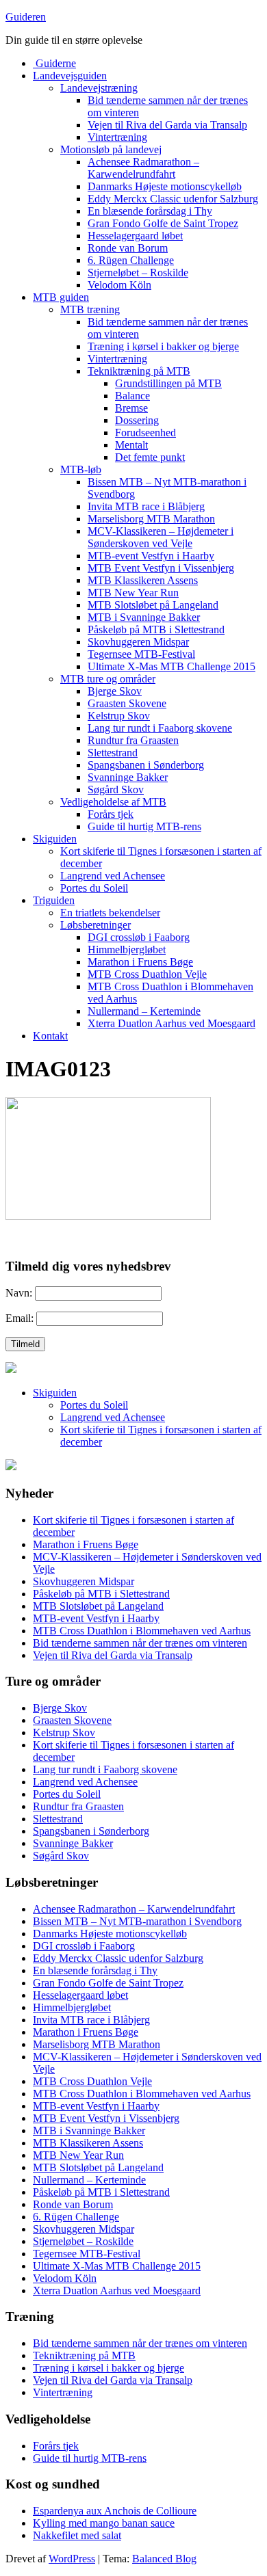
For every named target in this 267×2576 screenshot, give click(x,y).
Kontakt (50, 1036)
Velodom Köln (119, 285)
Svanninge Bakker (128, 777)
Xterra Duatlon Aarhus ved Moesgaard (171, 1023)
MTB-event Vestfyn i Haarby (151, 556)
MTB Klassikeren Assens (143, 580)
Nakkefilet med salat (77, 2535)
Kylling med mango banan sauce (104, 2523)
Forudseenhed (145, 433)
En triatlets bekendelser (110, 913)
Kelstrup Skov (119, 716)
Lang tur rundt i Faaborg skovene (160, 728)
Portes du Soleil (94, 888)
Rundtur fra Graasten (133, 740)
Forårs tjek (111, 814)
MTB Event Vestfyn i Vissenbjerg (161, 568)
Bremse (131, 408)
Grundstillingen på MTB (168, 383)
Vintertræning (117, 137)
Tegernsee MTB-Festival (141, 654)
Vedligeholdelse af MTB (113, 802)
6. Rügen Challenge (131, 260)
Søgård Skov (116, 789)
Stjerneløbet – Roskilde (138, 273)
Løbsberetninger (96, 925)
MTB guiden (61, 297)
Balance (132, 396)
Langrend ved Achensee (113, 876)
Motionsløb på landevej (111, 149)
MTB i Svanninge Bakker (144, 617)
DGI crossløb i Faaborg (139, 937)
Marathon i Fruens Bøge (140, 962)
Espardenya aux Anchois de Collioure (115, 2511)
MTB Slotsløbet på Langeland (153, 605)
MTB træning (90, 309)
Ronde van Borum (128, 248)
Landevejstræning (99, 88)
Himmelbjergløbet (127, 950)
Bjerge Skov (115, 691)
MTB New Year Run (133, 593)
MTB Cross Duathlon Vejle (147, 974)
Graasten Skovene (127, 703)
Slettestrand (113, 753)
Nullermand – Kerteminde (144, 1011)
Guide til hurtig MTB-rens (144, 826)
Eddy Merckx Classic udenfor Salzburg (173, 199)
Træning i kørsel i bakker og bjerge (163, 346)
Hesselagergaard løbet (135, 236)
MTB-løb (81, 469)
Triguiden (54, 900)
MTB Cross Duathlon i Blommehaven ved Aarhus (142, 1631)
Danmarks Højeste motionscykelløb (165, 186)
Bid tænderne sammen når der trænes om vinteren (140, 1643)
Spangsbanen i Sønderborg (146, 765)
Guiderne (54, 63)
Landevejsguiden (70, 76)
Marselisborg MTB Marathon (151, 519)
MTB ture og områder (108, 679)
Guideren (26, 17)
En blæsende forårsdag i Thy (150, 211)
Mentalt (131, 445)
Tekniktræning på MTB (139, 371)
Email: (20, 1318)
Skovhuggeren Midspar (138, 642)
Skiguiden (55, 839)
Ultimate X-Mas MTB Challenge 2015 (171, 666)
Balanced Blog (164, 2559)
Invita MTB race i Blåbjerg (146, 506)
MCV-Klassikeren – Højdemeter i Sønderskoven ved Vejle (161, 537)
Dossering (137, 420)
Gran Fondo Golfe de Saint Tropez (163, 223)
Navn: (19, 1293)
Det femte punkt (150, 457)
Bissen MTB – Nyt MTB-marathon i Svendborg (137, 1921)
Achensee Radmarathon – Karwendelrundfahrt (143, 168)
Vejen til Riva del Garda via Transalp (167, 125)
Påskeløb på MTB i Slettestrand (156, 629)
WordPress (72, 2559)
